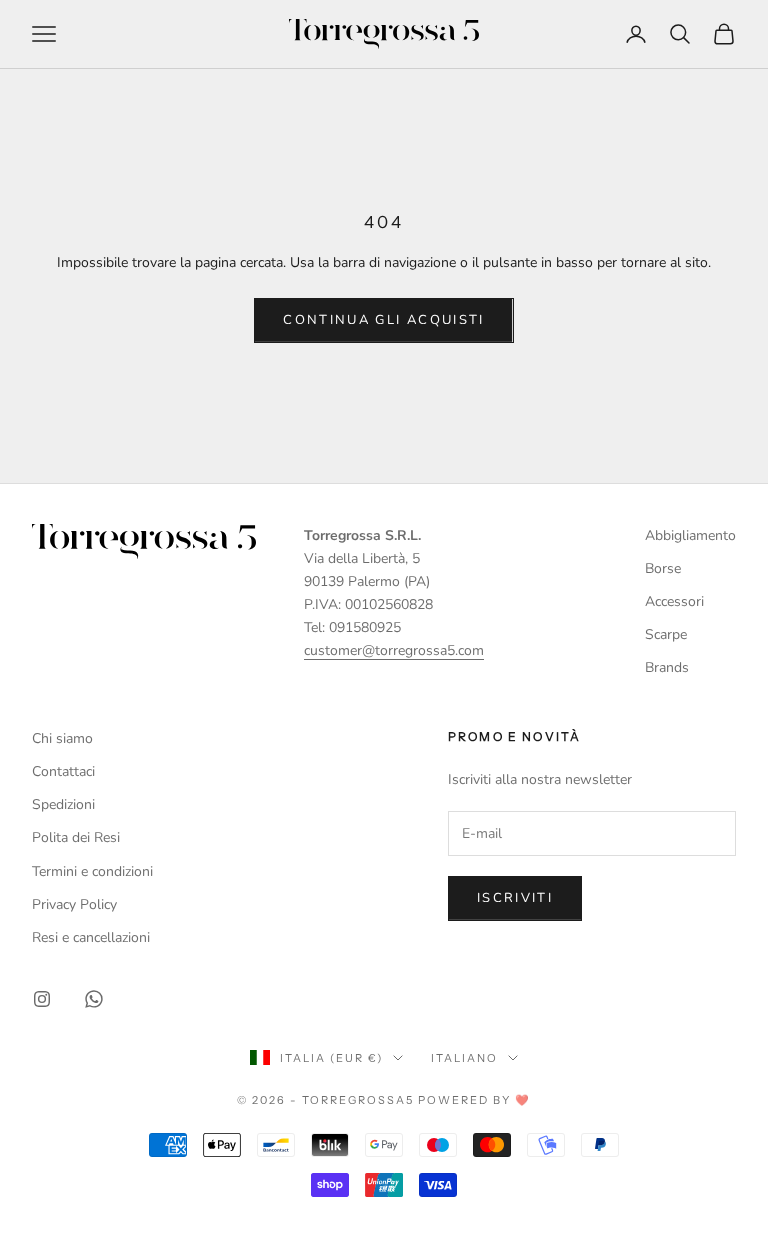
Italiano (464, 1058)
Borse (663, 568)
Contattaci (63, 771)
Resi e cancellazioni (91, 937)
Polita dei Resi (76, 837)
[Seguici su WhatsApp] (94, 999)
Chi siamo (62, 738)
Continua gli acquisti (383, 320)
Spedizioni (63, 804)
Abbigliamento (690, 535)
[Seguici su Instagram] (42, 999)
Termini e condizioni (92, 871)
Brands (667, 667)
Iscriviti (515, 898)
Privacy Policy (74, 904)
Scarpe (666, 634)
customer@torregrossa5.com (394, 650)
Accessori (674, 601)
